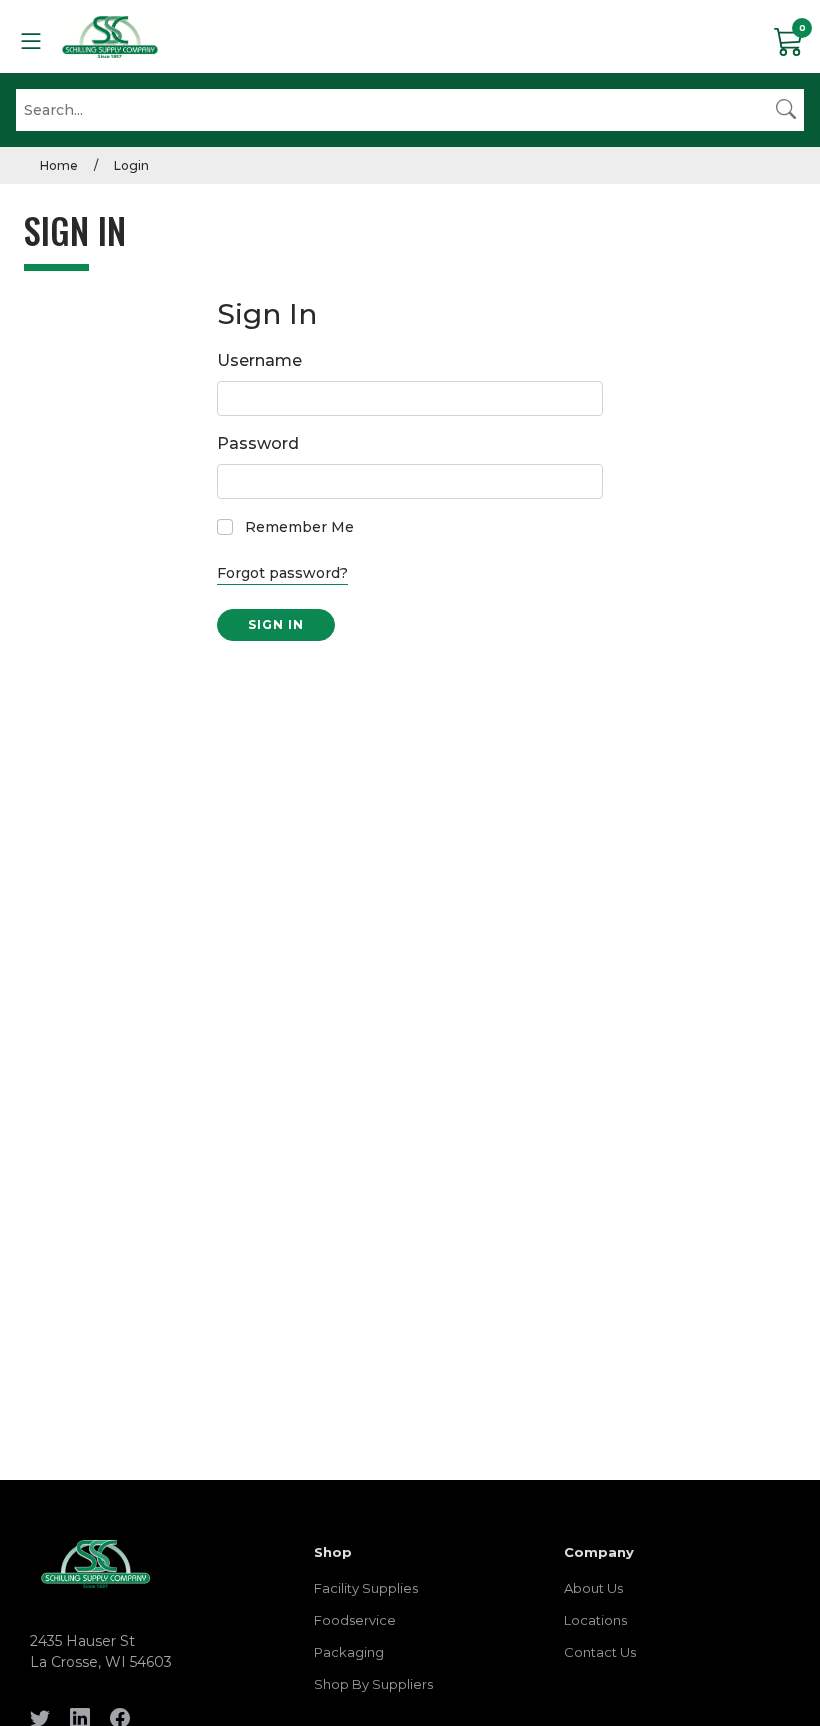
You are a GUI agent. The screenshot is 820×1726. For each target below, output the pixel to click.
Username (259, 360)
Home (59, 165)
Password (258, 443)
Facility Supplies (366, 1588)
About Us (593, 1588)
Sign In (276, 624)
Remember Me (299, 527)
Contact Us (600, 1652)
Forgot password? (282, 573)
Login (131, 165)
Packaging (349, 1652)
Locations (595, 1620)
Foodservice (355, 1620)
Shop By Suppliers (373, 1684)
